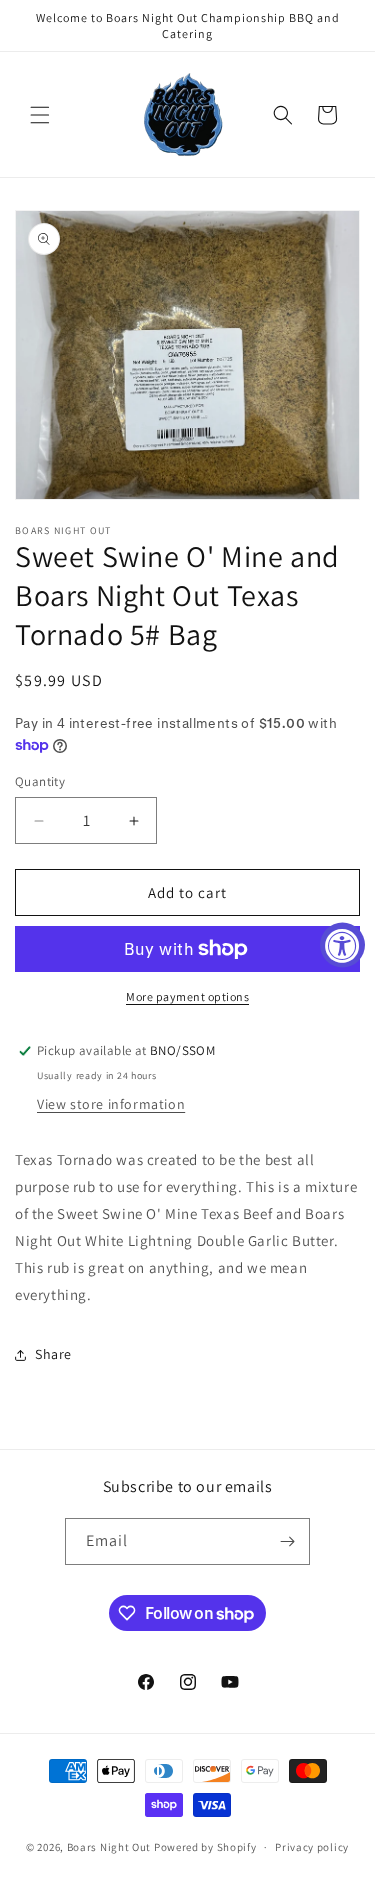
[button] (40, 115)
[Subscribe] (287, 1541)
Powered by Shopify (205, 1847)
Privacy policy (312, 1847)
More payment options (187, 996)
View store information (111, 1104)
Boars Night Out (109, 1847)
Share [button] (53, 1354)
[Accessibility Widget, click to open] (342, 944)
